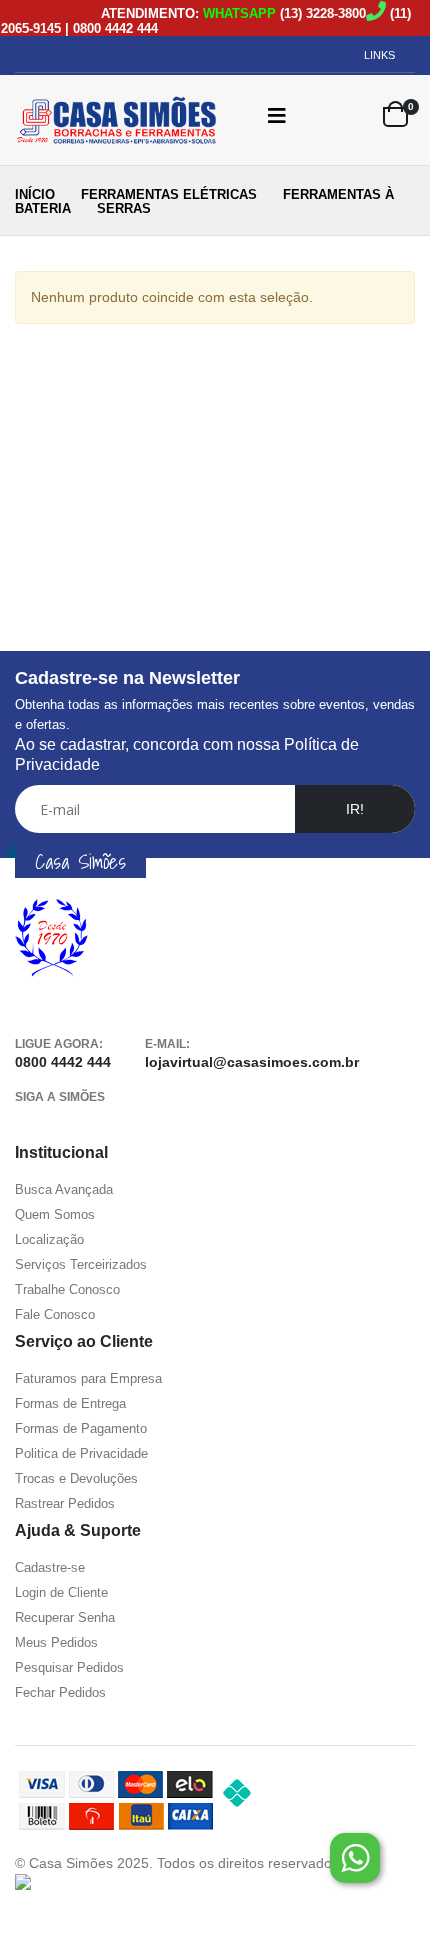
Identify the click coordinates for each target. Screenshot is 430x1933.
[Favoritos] (354, 115)
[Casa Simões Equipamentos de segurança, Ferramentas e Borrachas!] (100, 120)
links (379, 55)
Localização (49, 1239)
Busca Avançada (64, 1189)
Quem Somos (55, 1214)
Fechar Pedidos (60, 1692)
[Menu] (277, 115)
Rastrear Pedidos (65, 1503)
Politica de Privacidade (81, 1453)
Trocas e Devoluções (76, 1478)
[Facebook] (30, 1123)
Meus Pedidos (56, 1642)
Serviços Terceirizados (81, 1264)
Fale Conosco (55, 1314)
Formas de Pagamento (81, 1428)
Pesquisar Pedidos (69, 1667)
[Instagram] (98, 1123)
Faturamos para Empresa (88, 1378)
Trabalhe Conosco (67, 1289)
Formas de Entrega (70, 1403)
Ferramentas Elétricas (169, 194)
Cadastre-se (50, 1567)
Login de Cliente (61, 1592)
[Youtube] (64, 1123)
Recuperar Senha (65, 1617)
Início (35, 194)
